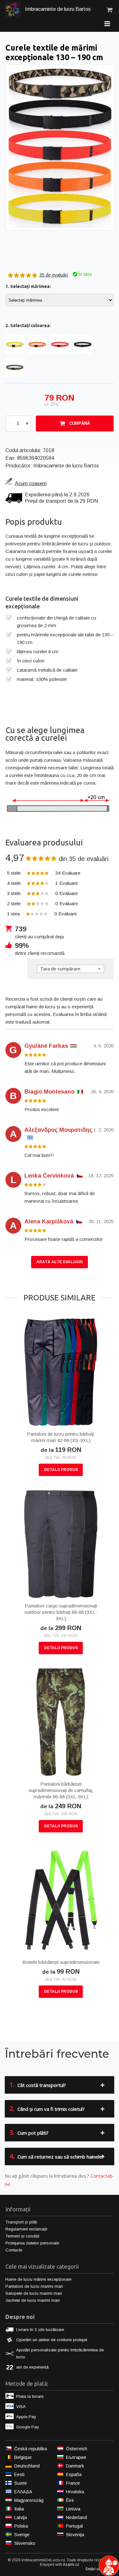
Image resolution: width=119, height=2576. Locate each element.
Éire (70, 2500)
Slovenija (75, 2535)
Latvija (21, 2517)
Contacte (14, 2250)
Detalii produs (61, 1470)
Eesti (19, 2474)
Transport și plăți (21, 2222)
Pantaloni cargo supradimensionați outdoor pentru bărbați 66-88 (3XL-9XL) (61, 1612)
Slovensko (25, 2543)
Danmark (75, 2466)
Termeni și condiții (22, 2236)
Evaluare (44, 873)
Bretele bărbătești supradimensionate (61, 1962)
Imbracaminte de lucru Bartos (57, 9)
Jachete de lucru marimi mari (33, 2300)
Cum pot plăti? (29, 2132)
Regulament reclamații (26, 2229)
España (74, 2474)
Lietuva (73, 2509)
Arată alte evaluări (60, 1262)
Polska (21, 2526)
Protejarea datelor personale (32, 2243)
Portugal (74, 2526)
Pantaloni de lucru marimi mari (34, 2286)
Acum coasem (31, 483)
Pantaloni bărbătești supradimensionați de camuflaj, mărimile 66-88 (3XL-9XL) (61, 1790)
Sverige (22, 2535)
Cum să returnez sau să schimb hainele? (57, 2156)
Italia (19, 2509)
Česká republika (31, 2449)
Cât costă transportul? (38, 2085)
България (76, 2457)
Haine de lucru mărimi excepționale (38, 2279)
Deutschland (27, 2466)
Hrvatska (75, 2492)
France (73, 2483)
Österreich (77, 2449)
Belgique (23, 2457)
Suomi (20, 2483)
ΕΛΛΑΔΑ (23, 2492)
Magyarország (29, 2500)
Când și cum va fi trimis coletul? (47, 2108)
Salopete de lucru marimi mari (34, 2293)
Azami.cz (71, 2565)
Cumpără (79, 423)
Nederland (76, 2517)
